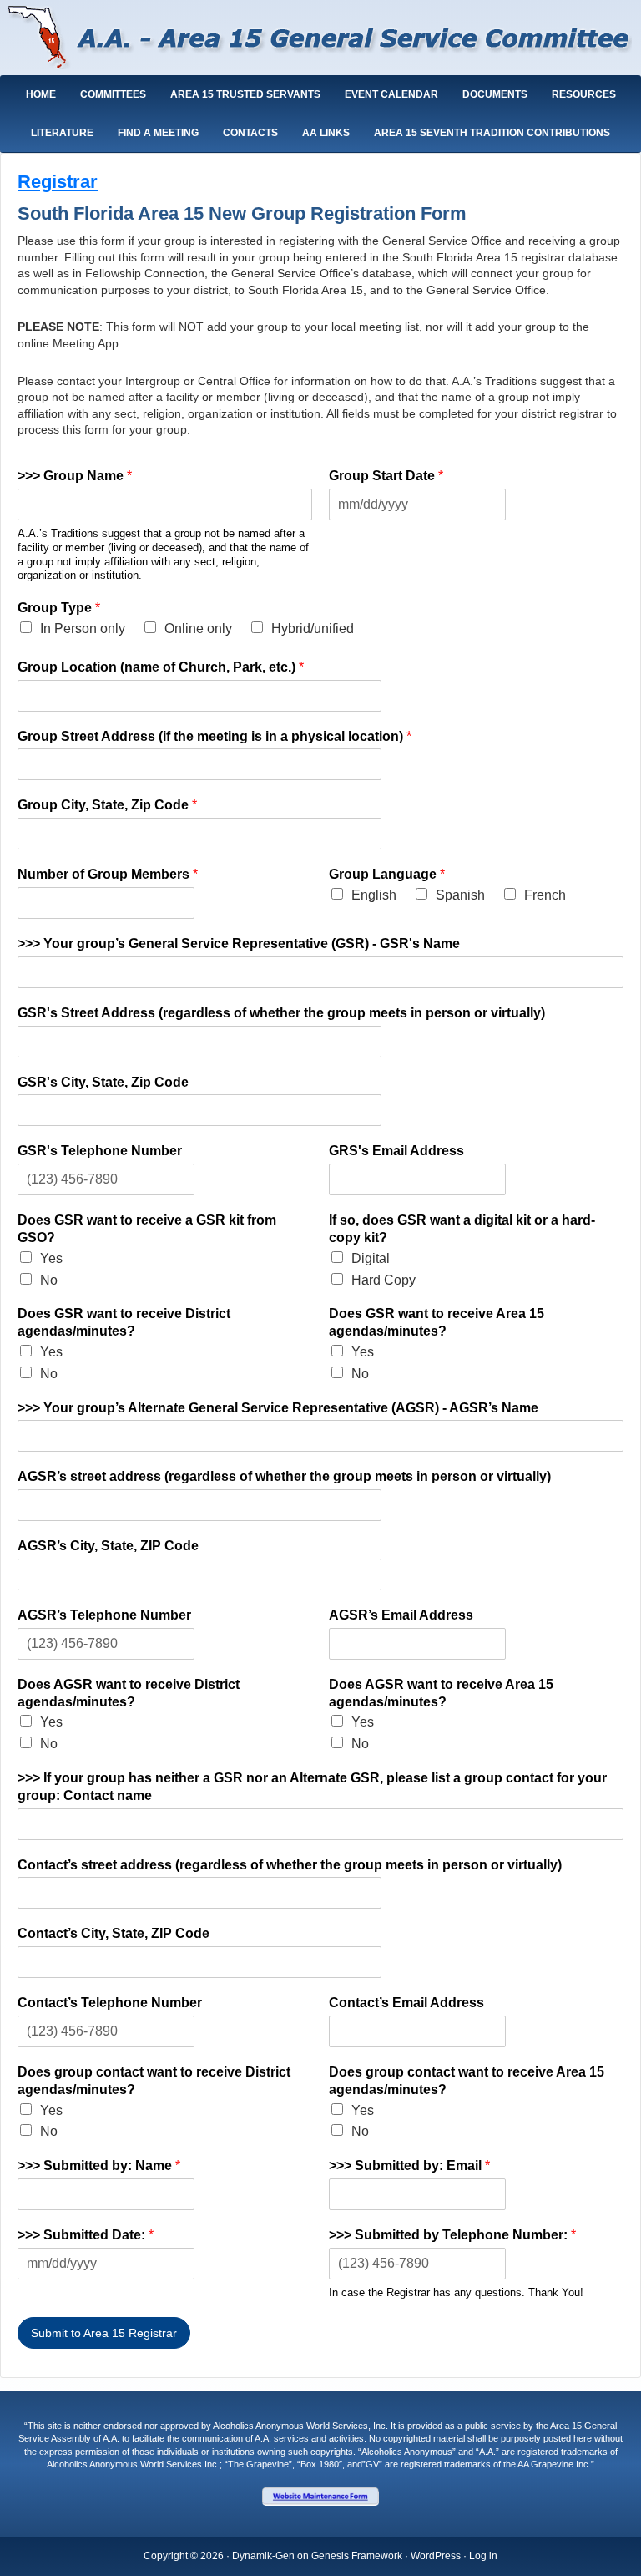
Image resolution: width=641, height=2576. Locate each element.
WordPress (436, 2556)
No (49, 1280)
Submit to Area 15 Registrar (104, 2333)
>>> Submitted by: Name (99, 2165)
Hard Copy (384, 1280)
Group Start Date (386, 476)
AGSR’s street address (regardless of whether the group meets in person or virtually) (284, 1476)
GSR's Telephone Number (100, 1151)
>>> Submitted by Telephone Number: (452, 2235)
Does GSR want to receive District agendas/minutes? (124, 1322)
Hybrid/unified (313, 629)
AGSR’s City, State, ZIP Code (108, 1546)
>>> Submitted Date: (86, 2235)
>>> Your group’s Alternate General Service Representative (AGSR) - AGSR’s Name (278, 1408)
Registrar (58, 182)
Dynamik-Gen (263, 2556)
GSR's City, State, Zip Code (103, 1082)
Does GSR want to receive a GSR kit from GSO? (147, 1229)
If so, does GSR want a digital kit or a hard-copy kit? (462, 1229)
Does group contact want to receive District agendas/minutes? (154, 2081)
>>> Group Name (75, 476)
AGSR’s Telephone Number (104, 1615)
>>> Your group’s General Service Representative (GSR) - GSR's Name (239, 943)
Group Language (387, 874)
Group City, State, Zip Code (107, 805)
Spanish (460, 895)
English (374, 895)
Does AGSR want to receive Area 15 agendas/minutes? (441, 1693)
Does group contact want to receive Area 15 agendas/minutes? (467, 2081)
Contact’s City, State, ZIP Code (114, 1933)
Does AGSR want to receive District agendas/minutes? (129, 1693)
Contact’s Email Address (406, 2003)
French (545, 895)
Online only (198, 629)
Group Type (59, 608)
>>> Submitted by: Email (409, 2165)
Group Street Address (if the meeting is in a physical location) (215, 736)
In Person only (83, 629)
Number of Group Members (108, 874)
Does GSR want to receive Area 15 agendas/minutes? (437, 1322)
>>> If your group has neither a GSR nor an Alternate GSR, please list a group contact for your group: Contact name (312, 1787)
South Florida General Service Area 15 (320, 41)
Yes (51, 1258)
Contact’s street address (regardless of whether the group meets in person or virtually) (290, 1865)
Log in (483, 2556)
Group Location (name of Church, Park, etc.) (161, 667)
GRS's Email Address (396, 1151)
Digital (371, 1258)
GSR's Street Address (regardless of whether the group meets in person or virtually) (281, 1013)
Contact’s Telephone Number (110, 2003)
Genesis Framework (357, 2556)
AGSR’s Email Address (401, 1615)
